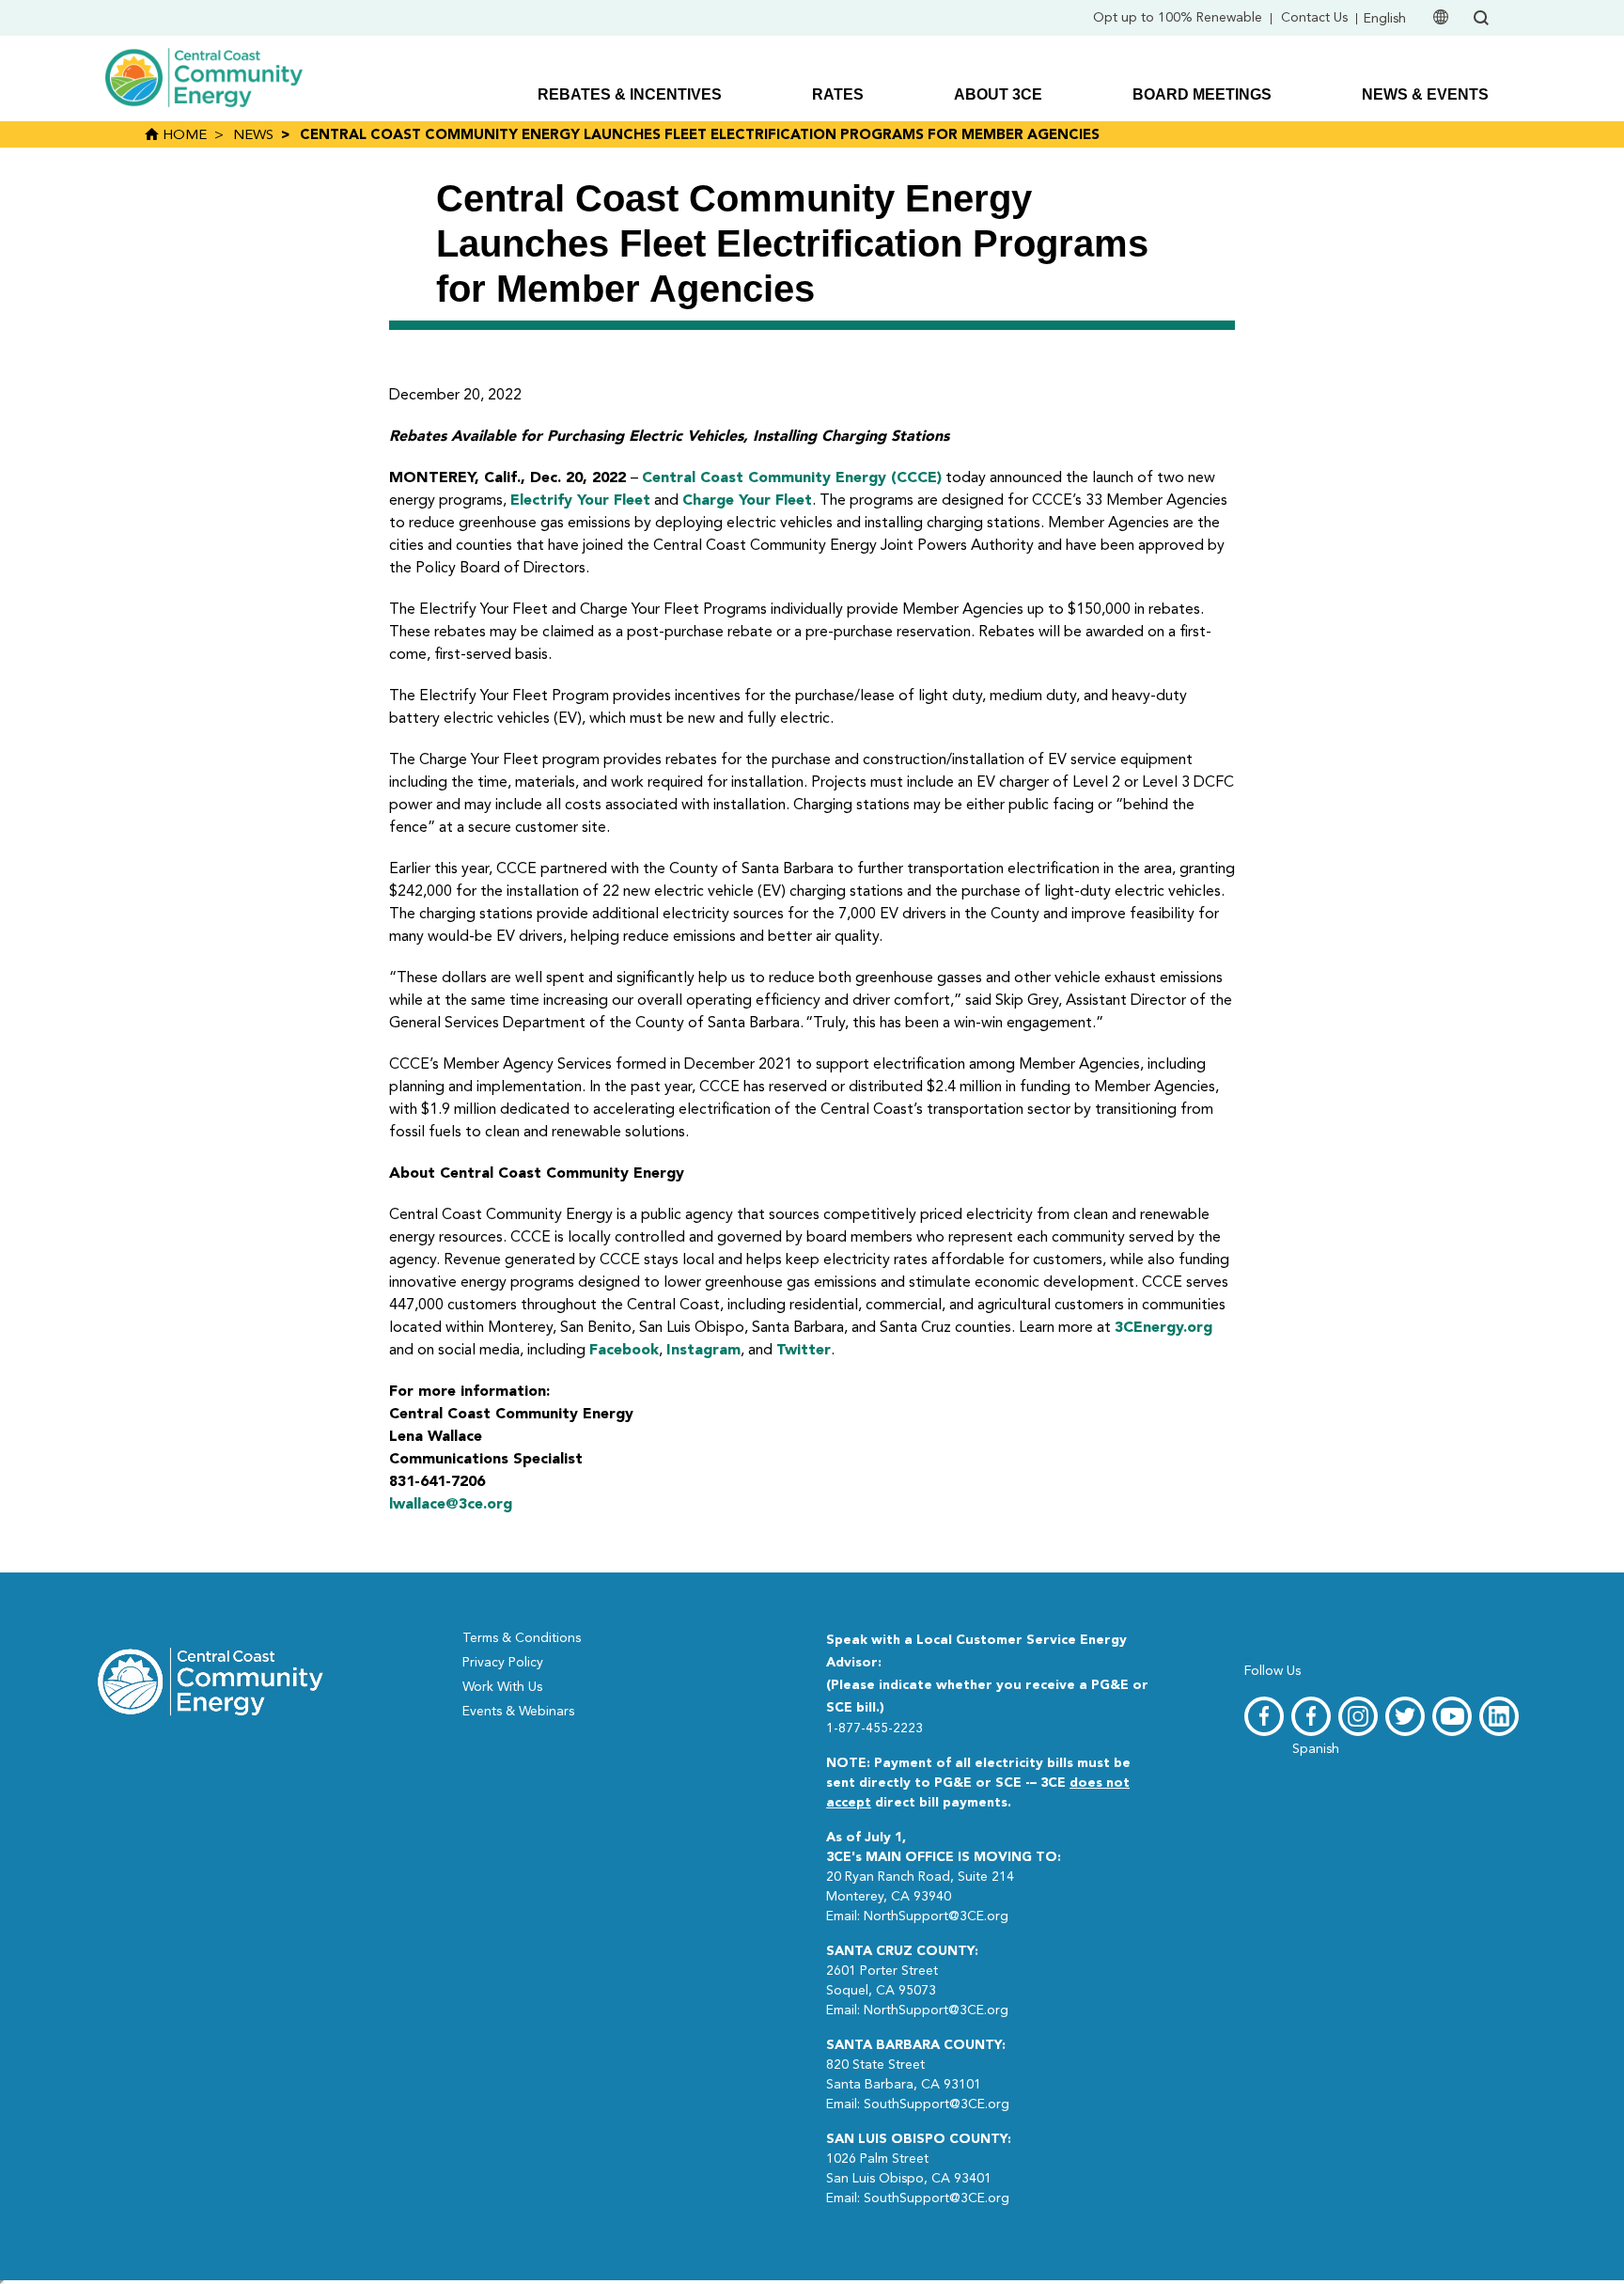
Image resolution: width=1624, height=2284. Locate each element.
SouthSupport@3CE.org (937, 2104)
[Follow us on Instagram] (1358, 1716)
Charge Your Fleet (747, 501)
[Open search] (1481, 18)
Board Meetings (1202, 94)
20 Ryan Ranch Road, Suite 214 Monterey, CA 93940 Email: (944, 1877)
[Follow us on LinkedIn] (1499, 1716)
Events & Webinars (518, 1712)
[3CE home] (211, 1680)
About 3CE (998, 94)
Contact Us (1314, 18)
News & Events (1425, 94)
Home (183, 136)
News (253, 136)
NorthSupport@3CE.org (936, 1916)
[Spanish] (1311, 1716)
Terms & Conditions (522, 1638)
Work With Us (502, 1687)
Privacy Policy (503, 1663)
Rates (838, 94)
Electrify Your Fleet (580, 501)
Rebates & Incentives (630, 94)
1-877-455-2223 (874, 1729)
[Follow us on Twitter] (1405, 1716)
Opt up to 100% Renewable (1178, 18)
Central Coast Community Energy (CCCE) (792, 478)
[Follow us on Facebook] (1264, 1716)
